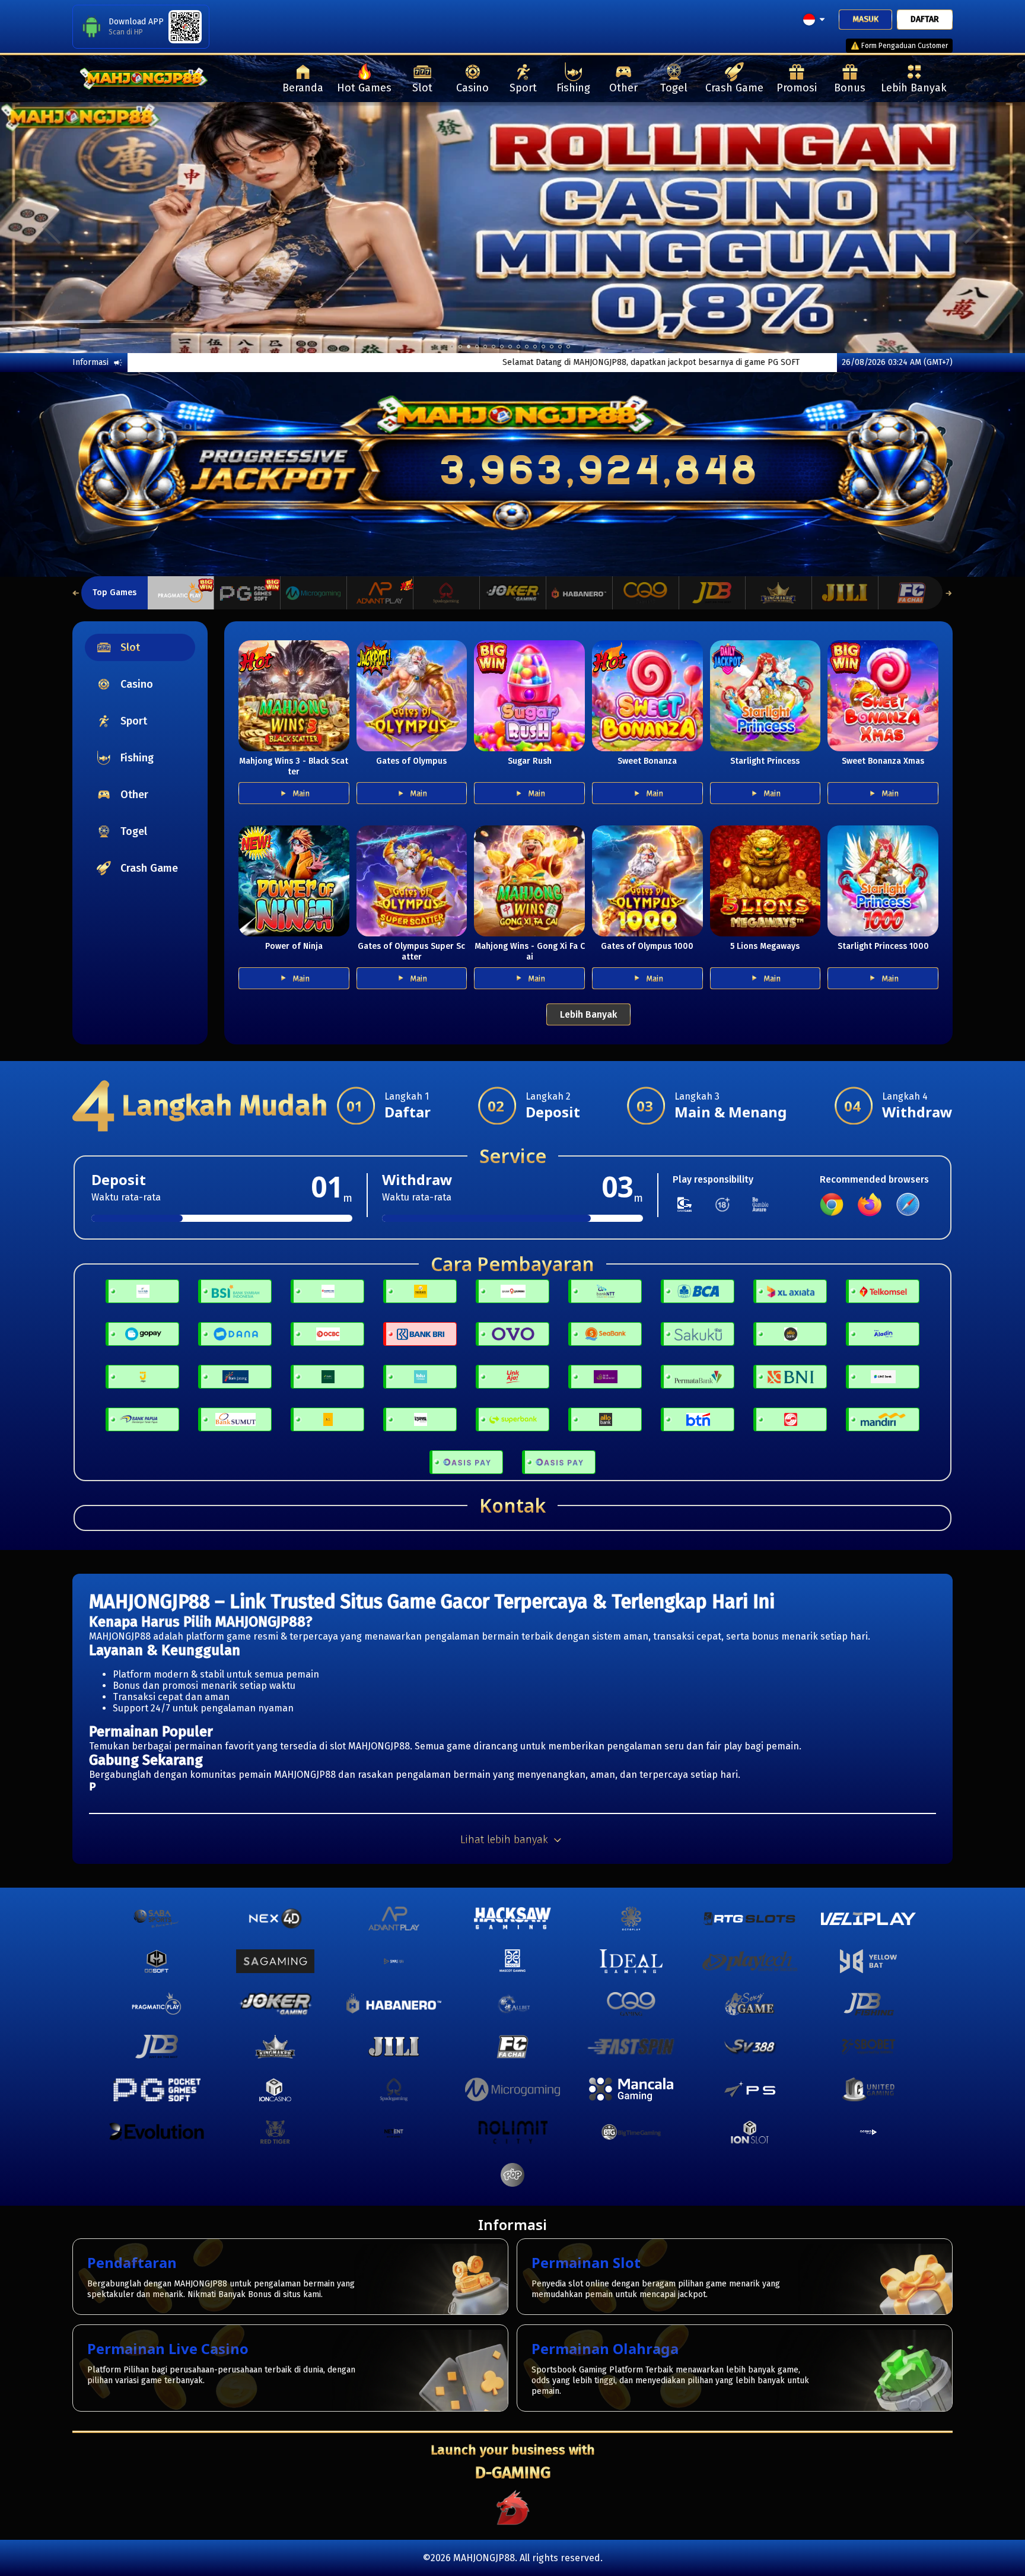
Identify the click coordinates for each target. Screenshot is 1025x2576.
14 (568, 347)
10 (535, 347)
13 (560, 347)
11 (543, 347)
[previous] (51, 227)
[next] (974, 227)
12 (552, 347)
